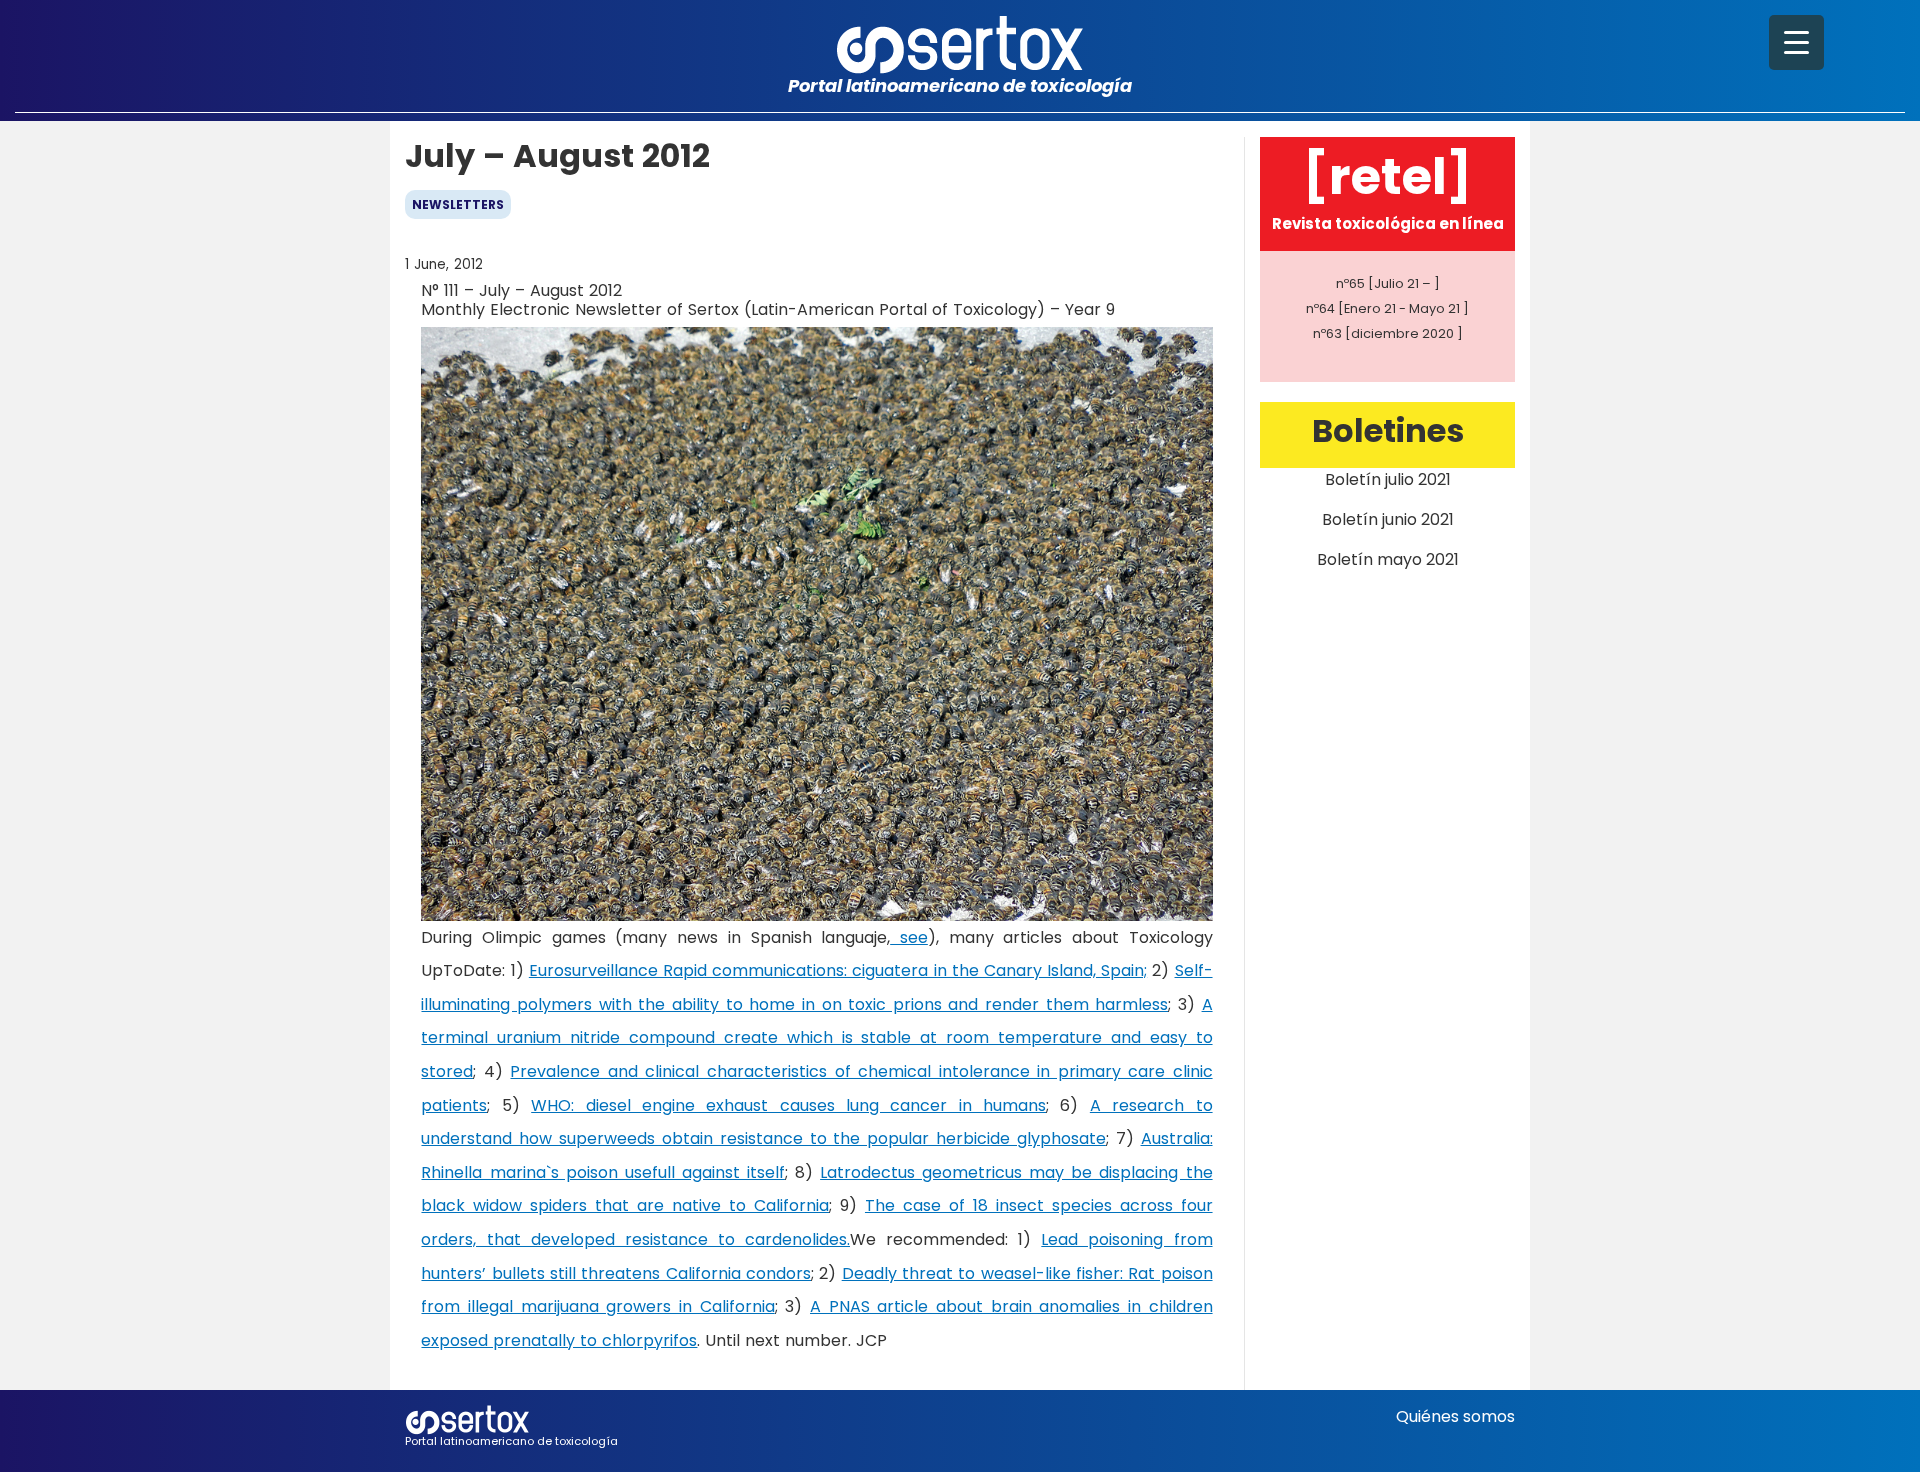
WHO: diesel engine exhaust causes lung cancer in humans (788, 1105)
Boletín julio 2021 (1388, 479)
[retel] (1387, 176)
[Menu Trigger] (1796, 42)
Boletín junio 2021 (1388, 519)
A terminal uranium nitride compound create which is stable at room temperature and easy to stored (816, 1038)
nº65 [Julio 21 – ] (1388, 283)
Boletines (1388, 430)
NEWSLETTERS (458, 204)
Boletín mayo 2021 (1388, 559)
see (909, 937)
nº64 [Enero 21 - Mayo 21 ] (1387, 308)
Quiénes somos (1455, 1416)
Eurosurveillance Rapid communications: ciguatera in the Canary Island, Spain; (838, 970)
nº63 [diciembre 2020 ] (1388, 333)
